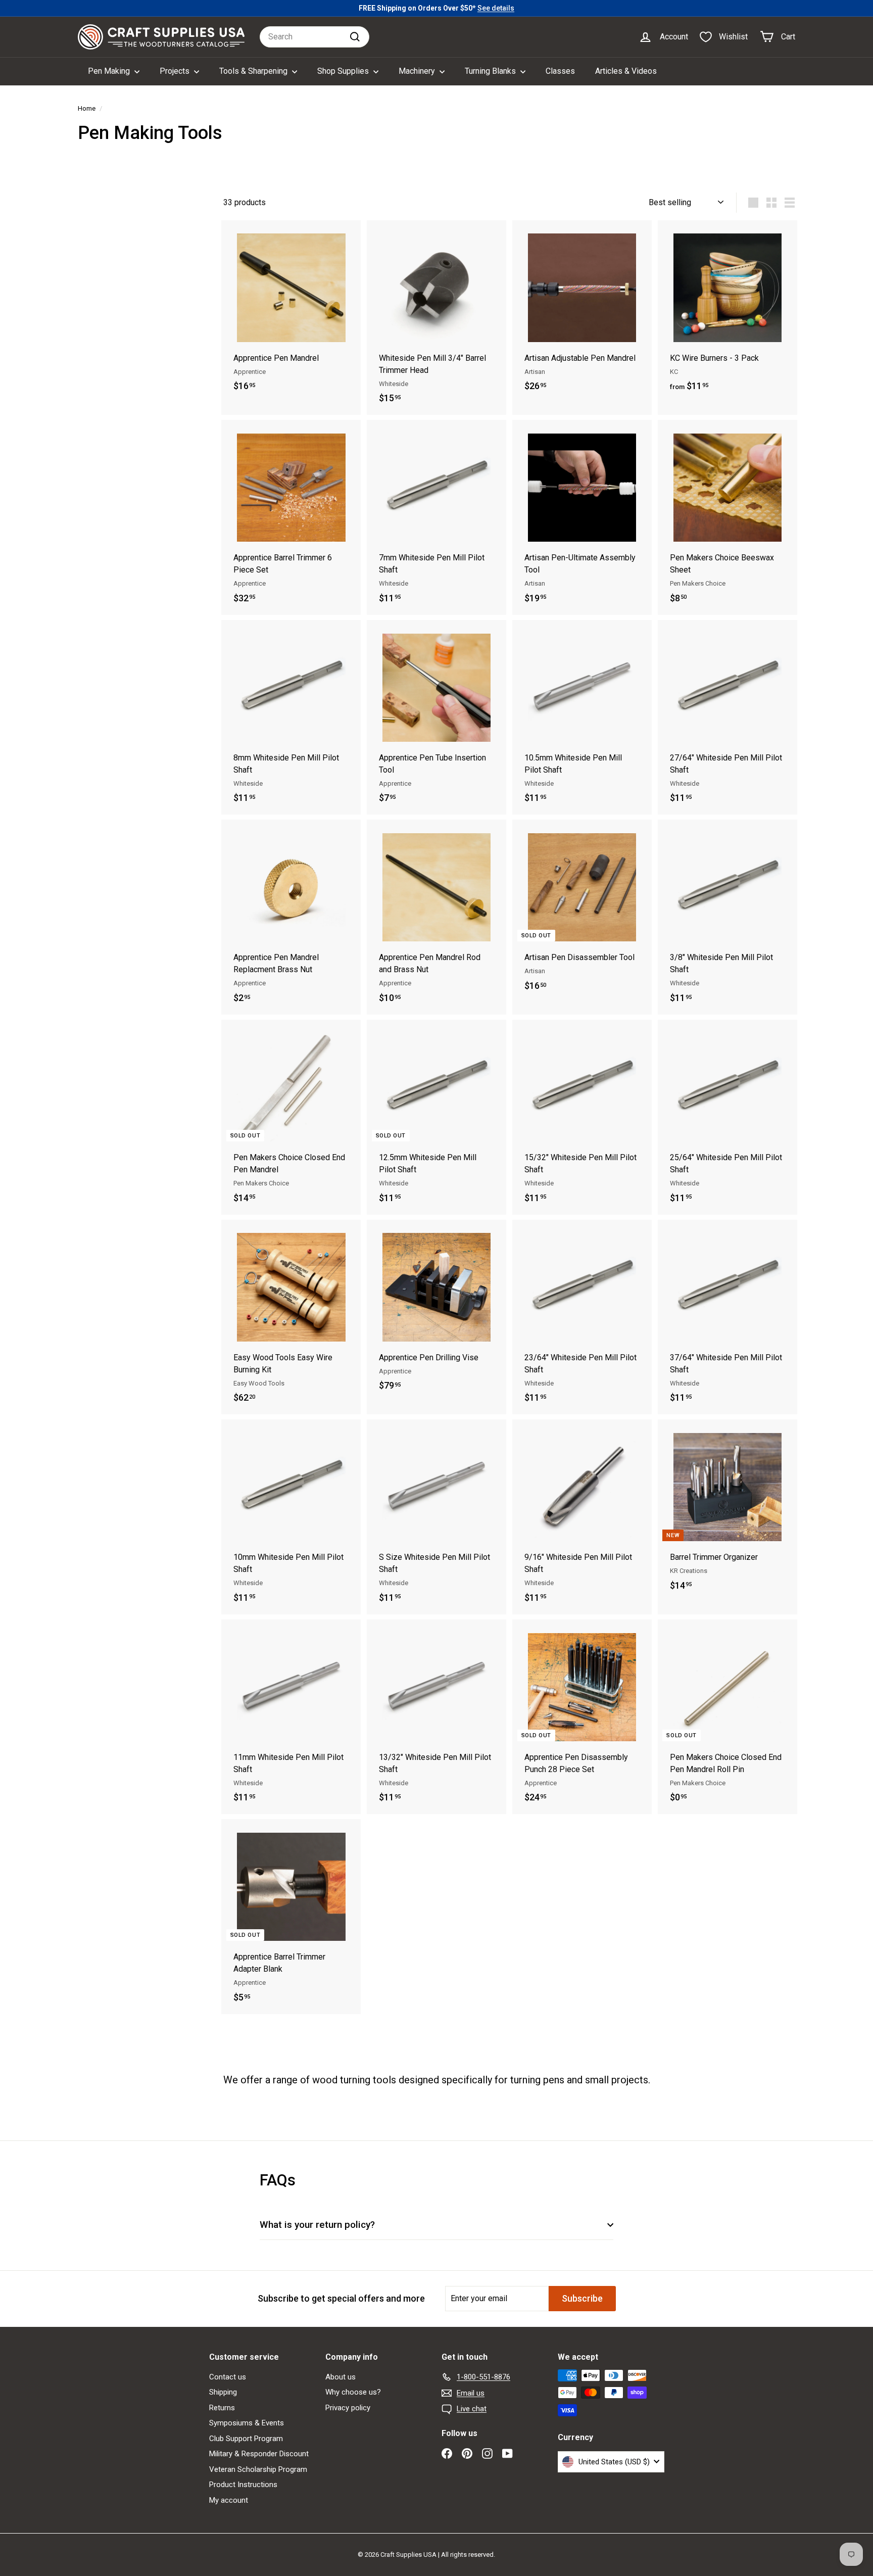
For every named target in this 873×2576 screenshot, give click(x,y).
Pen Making (110, 71)
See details (496, 8)
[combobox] (314, 37)
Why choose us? (353, 2392)
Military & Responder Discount (259, 2454)
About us (341, 2377)
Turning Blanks (491, 71)
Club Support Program (246, 2439)
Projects (176, 71)
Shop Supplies (344, 71)
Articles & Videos (626, 71)
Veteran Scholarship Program (258, 2469)
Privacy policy (348, 2408)
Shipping (223, 2392)
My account (229, 2500)
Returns (222, 2408)
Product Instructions (243, 2485)
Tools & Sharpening (254, 71)
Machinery (418, 71)
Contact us (228, 2377)
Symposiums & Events (247, 2423)
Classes (560, 71)
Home (87, 108)
